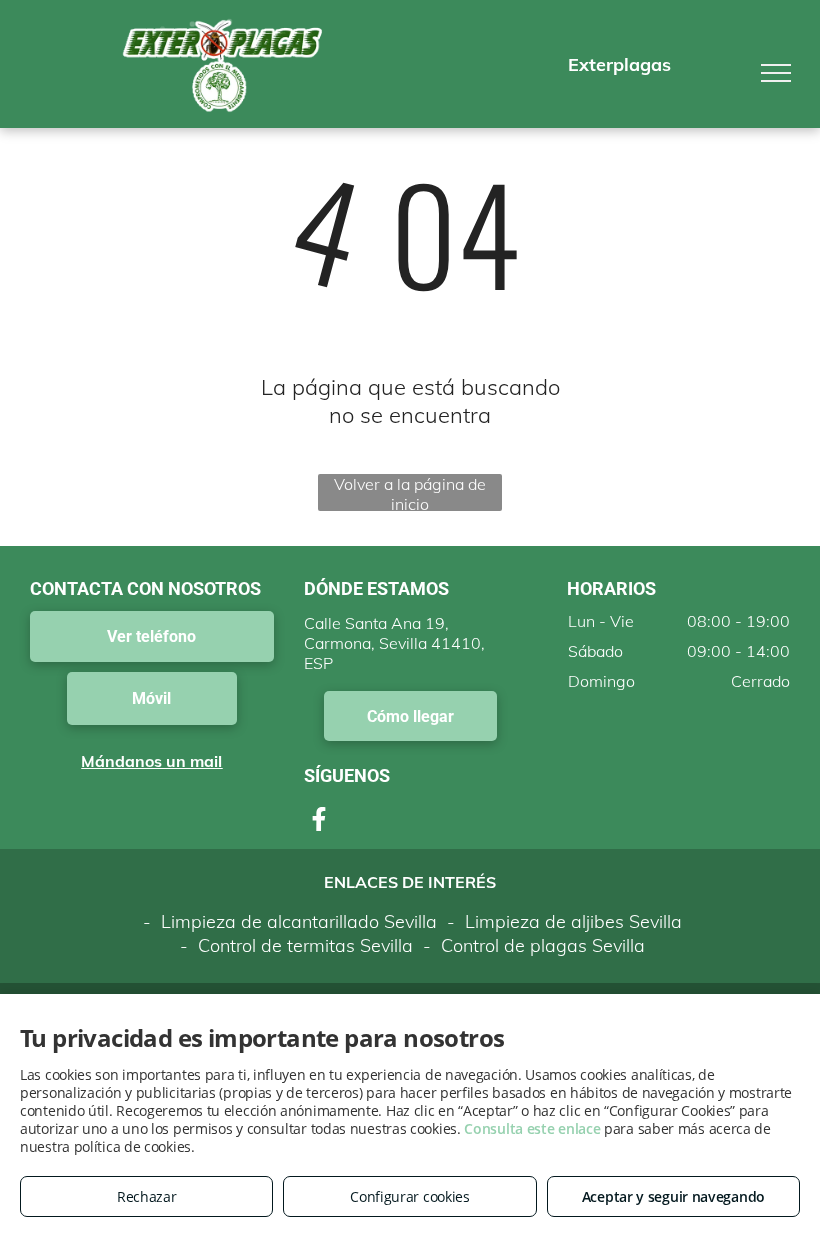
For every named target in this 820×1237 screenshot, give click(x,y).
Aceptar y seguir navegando (673, 1196)
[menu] (776, 73)
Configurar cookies (410, 1196)
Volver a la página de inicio (410, 492)
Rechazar (147, 1196)
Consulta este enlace (532, 1128)
